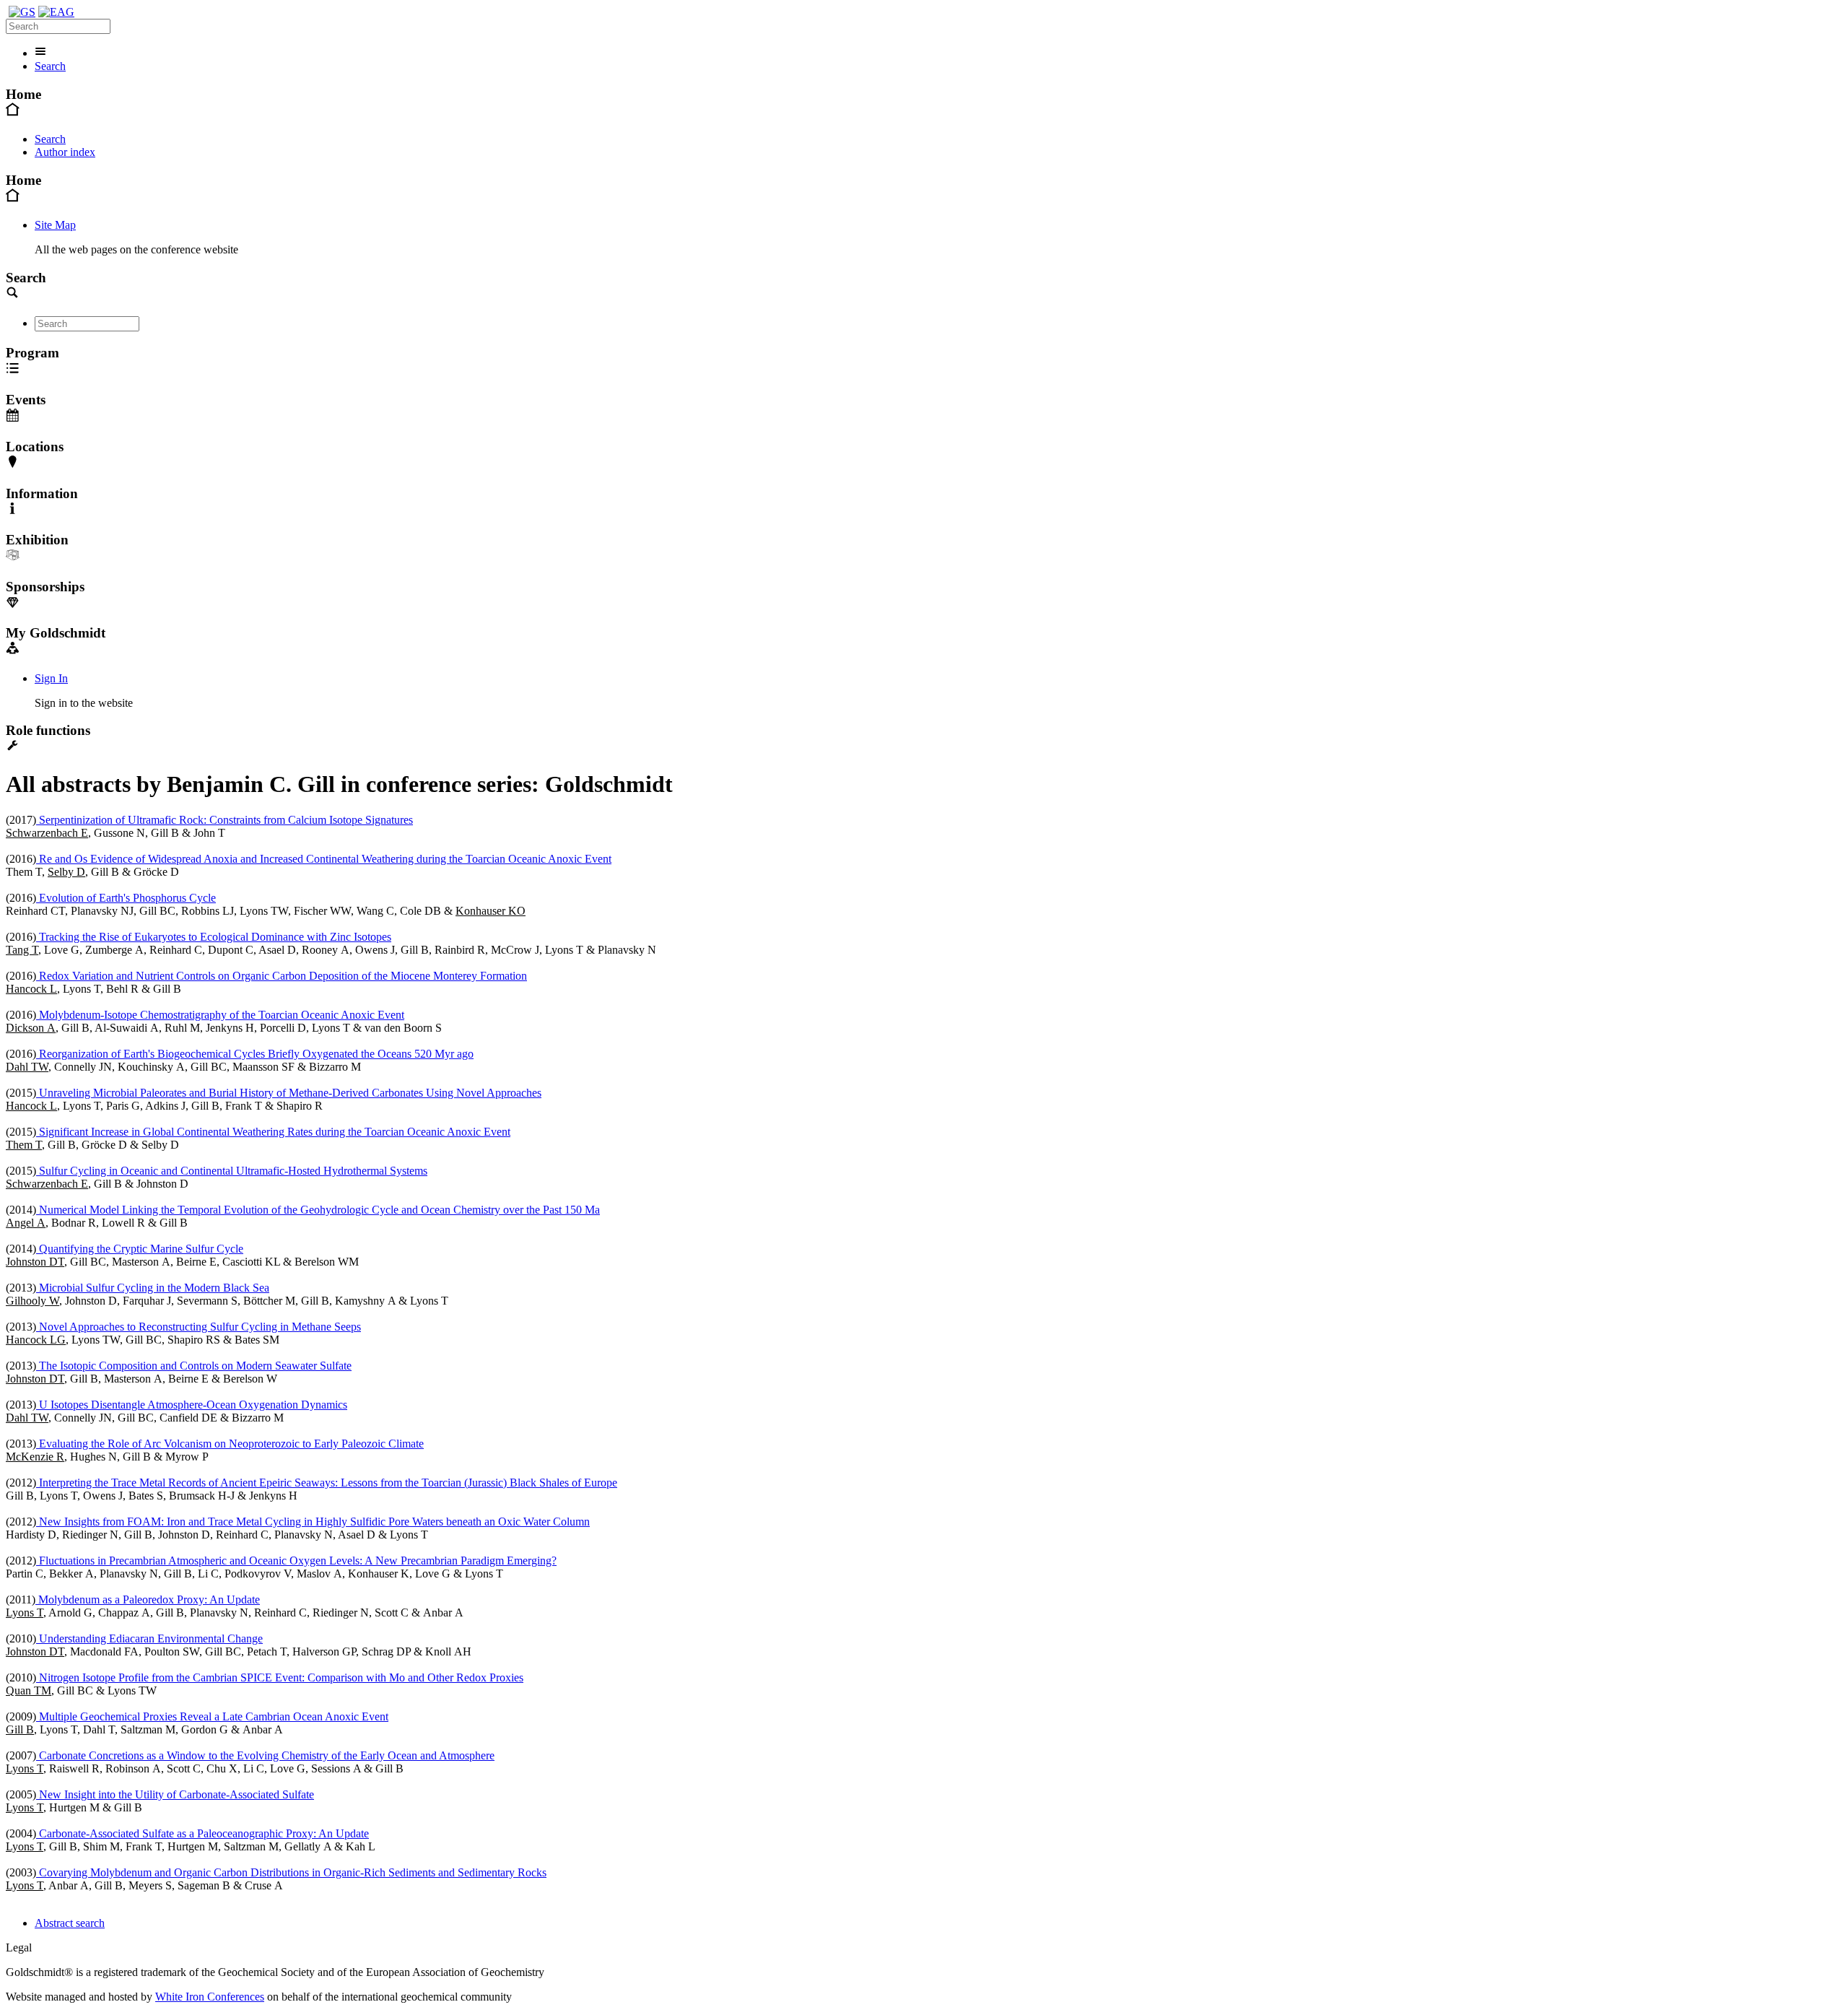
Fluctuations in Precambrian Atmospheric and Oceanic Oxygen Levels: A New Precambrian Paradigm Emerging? (296, 1561)
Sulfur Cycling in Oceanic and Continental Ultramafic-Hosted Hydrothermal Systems (232, 1171)
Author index (65, 152)
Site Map (55, 225)
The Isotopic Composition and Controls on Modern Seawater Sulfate (194, 1366)
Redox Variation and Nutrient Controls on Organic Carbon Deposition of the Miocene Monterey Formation (282, 976)
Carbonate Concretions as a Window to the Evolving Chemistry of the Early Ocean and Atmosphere (265, 1755)
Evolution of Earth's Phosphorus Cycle (126, 898)
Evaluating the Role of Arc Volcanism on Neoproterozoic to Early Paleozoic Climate (230, 1444)
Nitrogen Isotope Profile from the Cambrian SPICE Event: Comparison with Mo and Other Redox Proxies (280, 1677)
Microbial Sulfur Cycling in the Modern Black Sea (153, 1288)
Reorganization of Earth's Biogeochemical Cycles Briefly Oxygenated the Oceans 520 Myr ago (255, 1054)
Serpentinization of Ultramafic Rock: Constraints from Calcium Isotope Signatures (225, 820)
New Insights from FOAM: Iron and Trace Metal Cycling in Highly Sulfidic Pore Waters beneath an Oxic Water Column (313, 1522)
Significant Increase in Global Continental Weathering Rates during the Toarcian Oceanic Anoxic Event (273, 1132)
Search (50, 66)
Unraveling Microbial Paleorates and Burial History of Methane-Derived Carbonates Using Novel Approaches (289, 1093)
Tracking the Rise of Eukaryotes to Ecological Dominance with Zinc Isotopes (214, 937)
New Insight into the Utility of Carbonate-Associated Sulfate (175, 1794)
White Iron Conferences (210, 1997)
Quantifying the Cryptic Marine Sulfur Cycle (140, 1249)
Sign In (51, 678)
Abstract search (70, 1923)
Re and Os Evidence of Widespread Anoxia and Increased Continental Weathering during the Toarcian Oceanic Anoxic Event (324, 859)
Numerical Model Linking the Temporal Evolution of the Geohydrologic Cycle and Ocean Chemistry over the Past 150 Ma (318, 1210)
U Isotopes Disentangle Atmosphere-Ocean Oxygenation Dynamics (192, 1405)
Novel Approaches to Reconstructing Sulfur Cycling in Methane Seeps (199, 1327)
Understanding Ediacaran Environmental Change (149, 1638)
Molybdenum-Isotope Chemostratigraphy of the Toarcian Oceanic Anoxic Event (220, 1015)
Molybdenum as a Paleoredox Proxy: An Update (148, 1600)
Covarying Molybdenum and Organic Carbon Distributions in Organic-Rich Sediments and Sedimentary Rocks (291, 1872)
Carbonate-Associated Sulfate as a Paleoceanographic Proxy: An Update (202, 1833)
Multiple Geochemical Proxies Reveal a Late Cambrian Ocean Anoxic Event (212, 1716)
